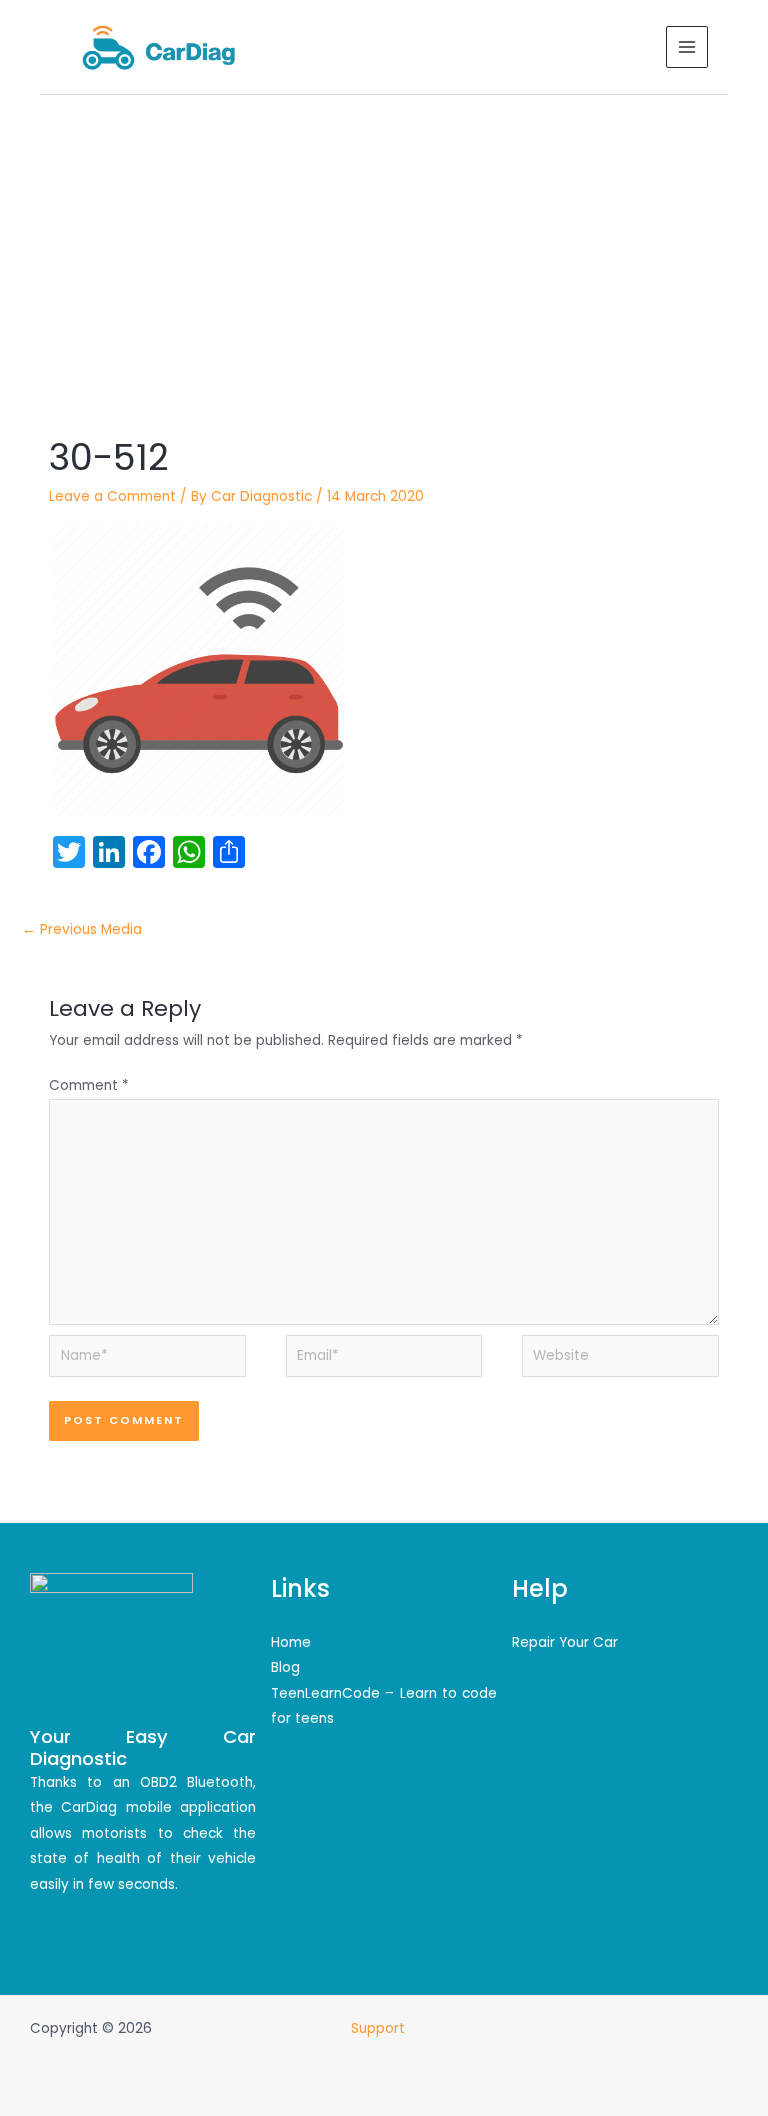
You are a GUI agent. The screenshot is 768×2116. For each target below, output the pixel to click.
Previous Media (82, 929)
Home (291, 1642)
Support (380, 2028)
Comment (89, 1085)
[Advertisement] (384, 245)
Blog (285, 1667)
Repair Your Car (565, 1642)
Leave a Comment (112, 496)
